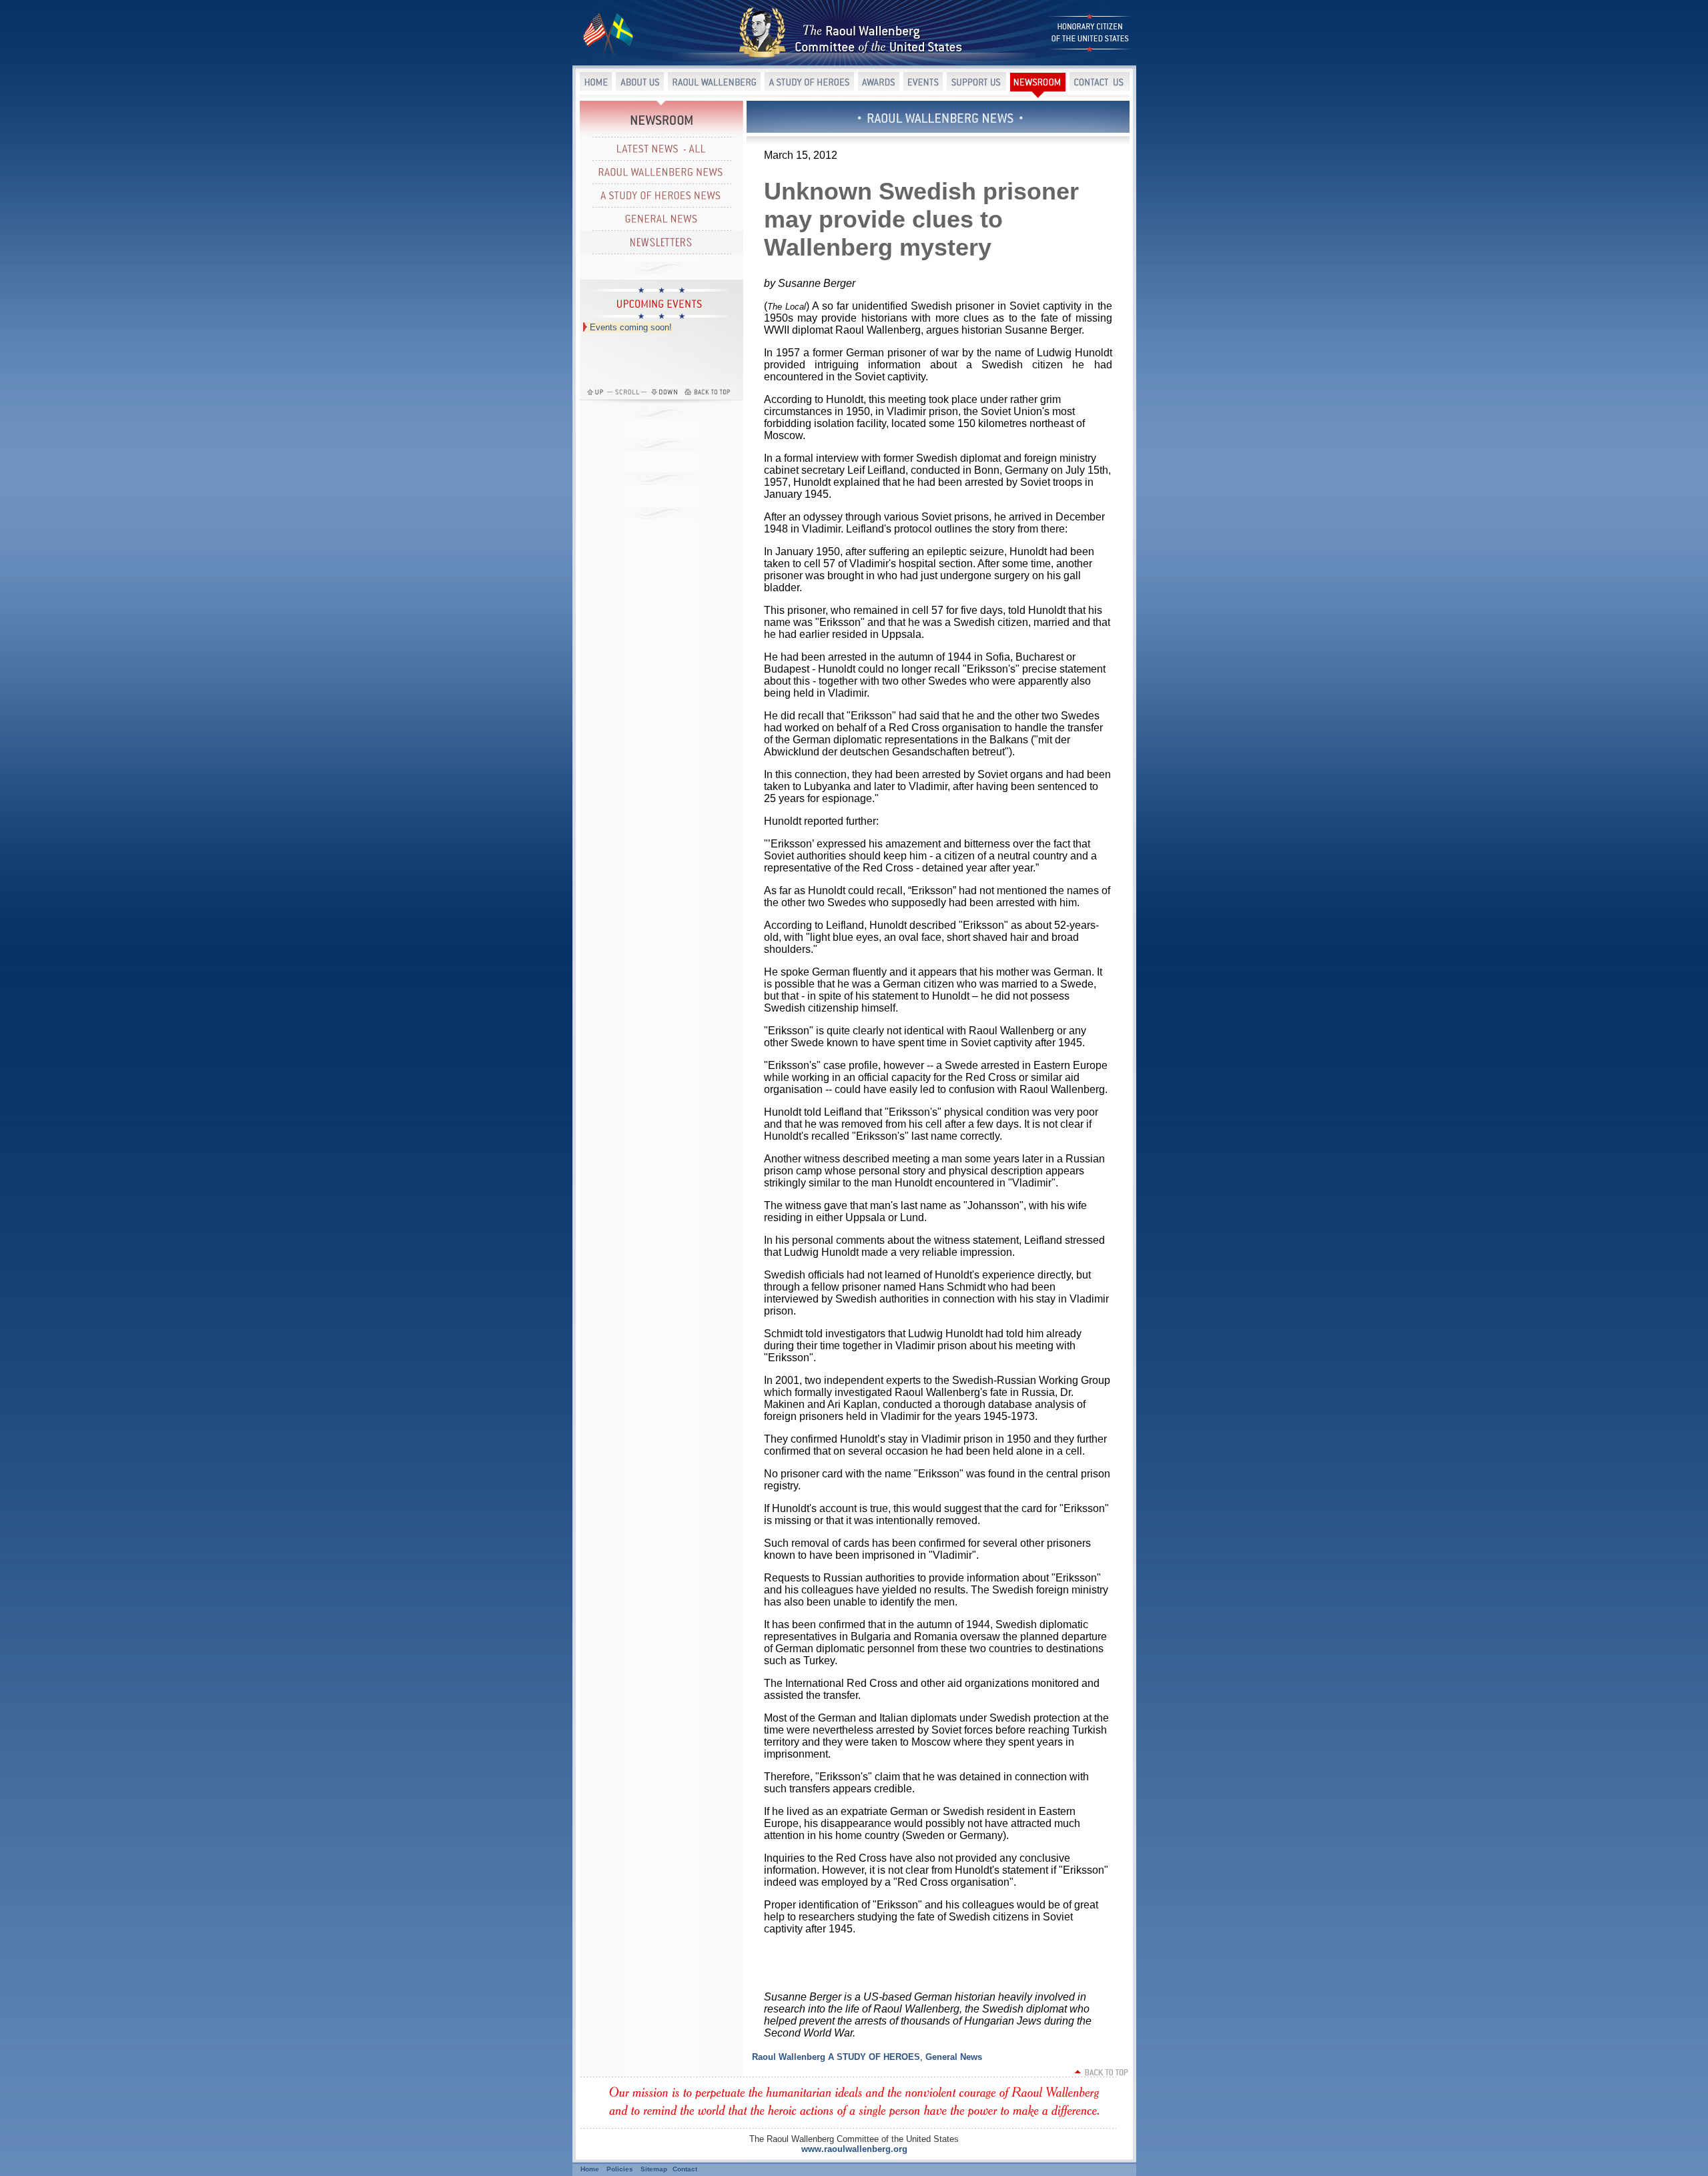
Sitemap (654, 2169)
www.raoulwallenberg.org (854, 2149)
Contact (685, 2169)
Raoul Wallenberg (789, 2057)
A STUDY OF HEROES (874, 2057)
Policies (620, 2169)
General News (954, 2057)
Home (590, 2169)
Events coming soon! (631, 327)
